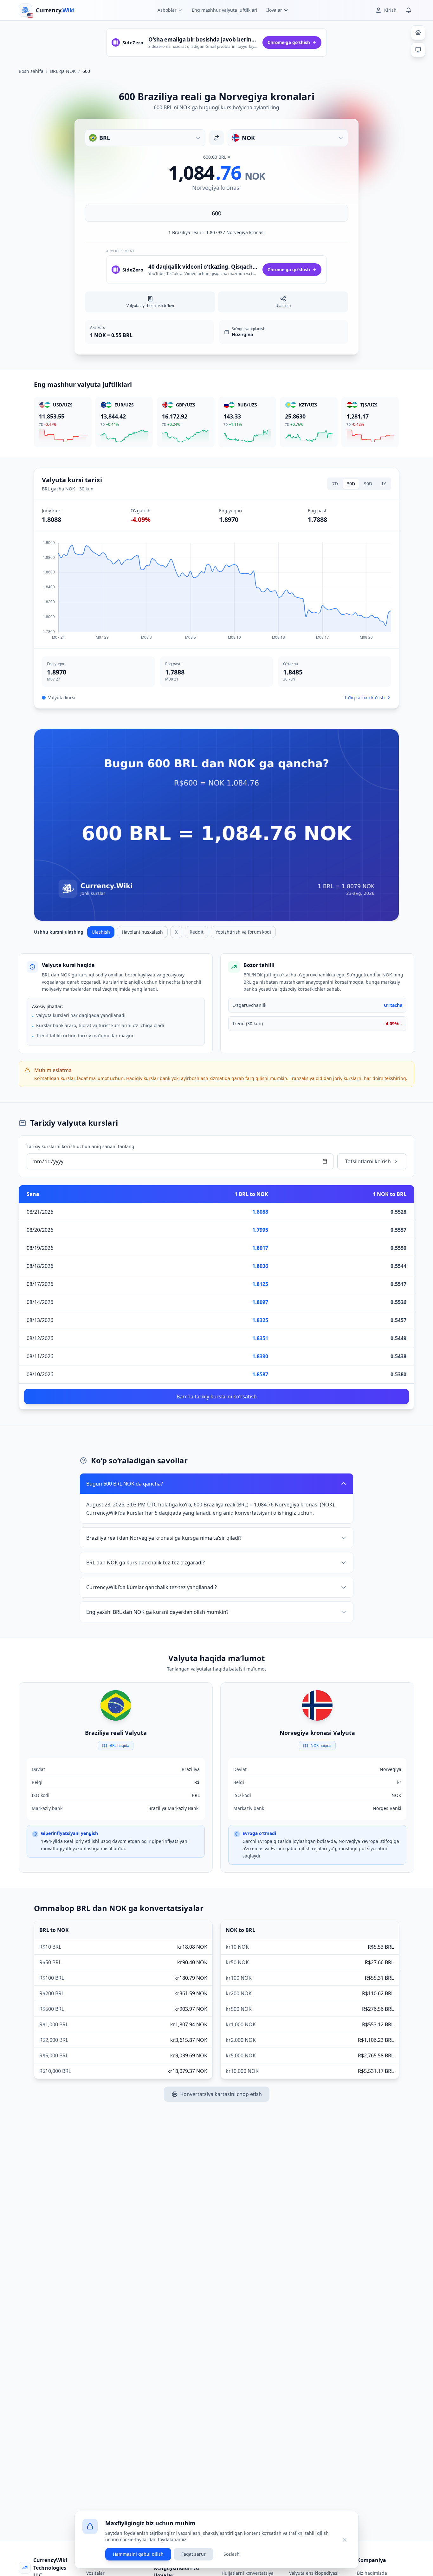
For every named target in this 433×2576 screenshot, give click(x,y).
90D (368, 484)
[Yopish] (345, 2540)
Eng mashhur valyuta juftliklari (225, 10)
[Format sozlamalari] (418, 33)
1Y (384, 484)
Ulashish (101, 932)
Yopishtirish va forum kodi (243, 932)
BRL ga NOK (63, 71)
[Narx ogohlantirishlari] (409, 10)
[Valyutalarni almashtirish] (217, 138)
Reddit (197, 932)
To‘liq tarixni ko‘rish (365, 697)
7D (335, 484)
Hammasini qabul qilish (138, 2554)
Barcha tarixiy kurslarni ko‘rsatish (217, 1397)
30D (351, 484)
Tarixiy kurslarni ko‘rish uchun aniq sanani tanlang (81, 1146)
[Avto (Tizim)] (418, 50)
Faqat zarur (194, 2554)
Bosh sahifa (31, 71)
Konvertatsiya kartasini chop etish (221, 2094)
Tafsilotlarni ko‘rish (368, 1161)
